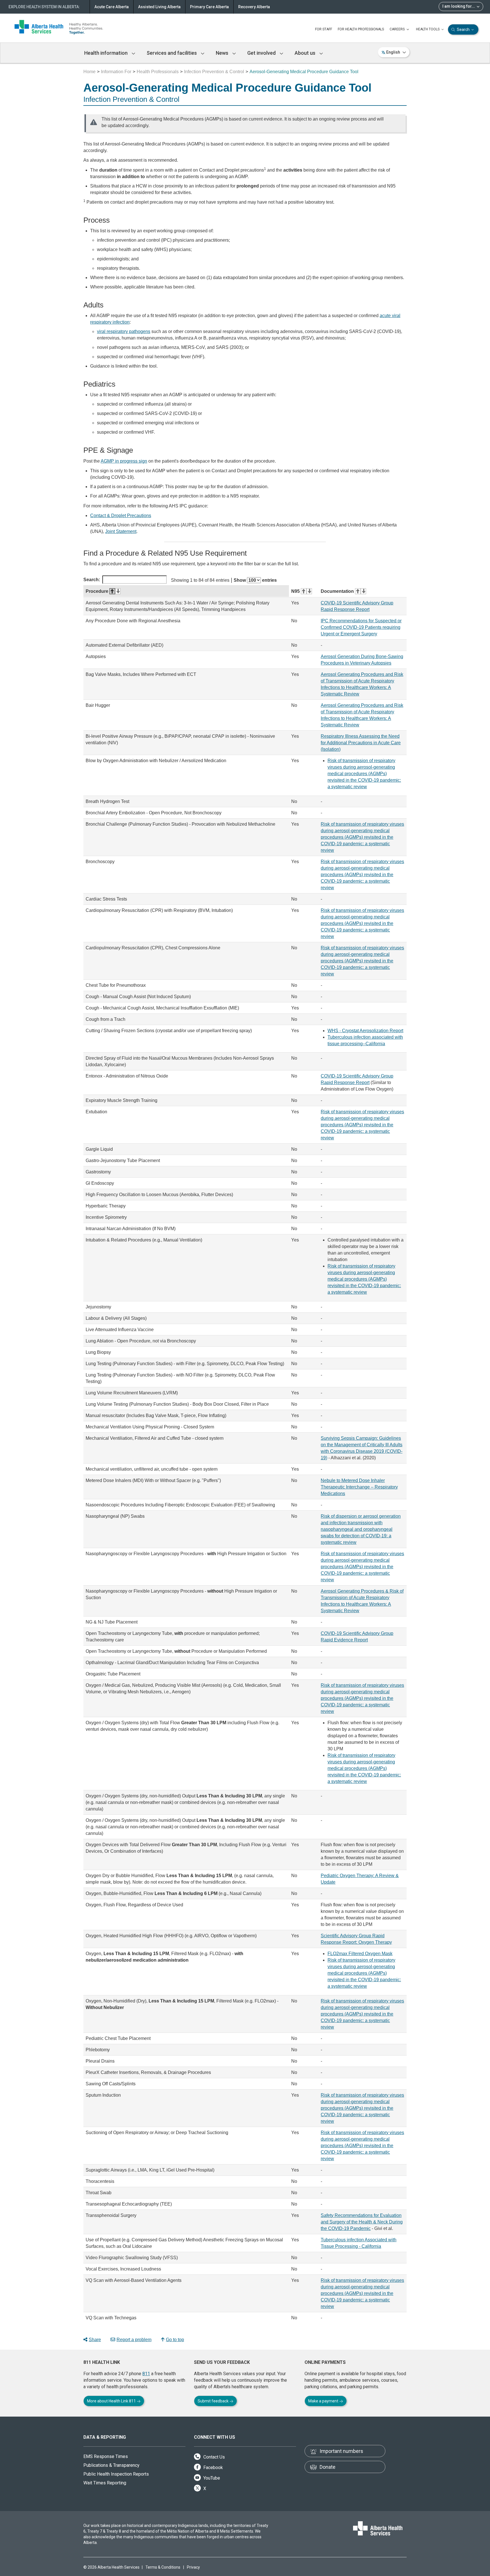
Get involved (262, 53)
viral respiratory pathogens (124, 331)
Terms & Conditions (163, 2567)
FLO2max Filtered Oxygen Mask (360, 1954)
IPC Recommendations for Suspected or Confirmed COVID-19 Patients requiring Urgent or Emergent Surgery (361, 627)
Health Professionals (158, 72)
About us (306, 53)
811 (146, 2374)
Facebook (213, 2468)
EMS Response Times (106, 2456)
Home (89, 72)
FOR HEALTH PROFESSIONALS (361, 29)
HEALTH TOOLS (428, 29)
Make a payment (324, 2401)
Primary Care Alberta (209, 7)
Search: (92, 580)
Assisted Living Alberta (159, 7)
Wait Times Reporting (105, 2483)
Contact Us (214, 2457)
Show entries (255, 580)
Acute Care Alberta (112, 7)
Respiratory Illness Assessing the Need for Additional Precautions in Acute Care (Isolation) (361, 743)
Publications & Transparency (111, 2465)
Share (95, 2340)
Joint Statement (121, 531)
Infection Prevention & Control (214, 72)
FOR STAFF (324, 29)
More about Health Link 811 (112, 2401)
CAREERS (398, 29)
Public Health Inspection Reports (116, 2474)
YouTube (211, 2478)
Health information (106, 53)
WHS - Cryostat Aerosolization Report (365, 1031)
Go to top (175, 2340)
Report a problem (134, 2340)
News (223, 53)
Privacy (193, 2567)
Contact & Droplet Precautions (121, 516)
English (393, 52)
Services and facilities (172, 53)
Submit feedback (214, 2401)
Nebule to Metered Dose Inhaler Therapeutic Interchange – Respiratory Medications (359, 1487)
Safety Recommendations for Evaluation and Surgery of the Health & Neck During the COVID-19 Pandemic (362, 2222)
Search (463, 29)
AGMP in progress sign (124, 461)
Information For (116, 72)
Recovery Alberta (254, 7)
